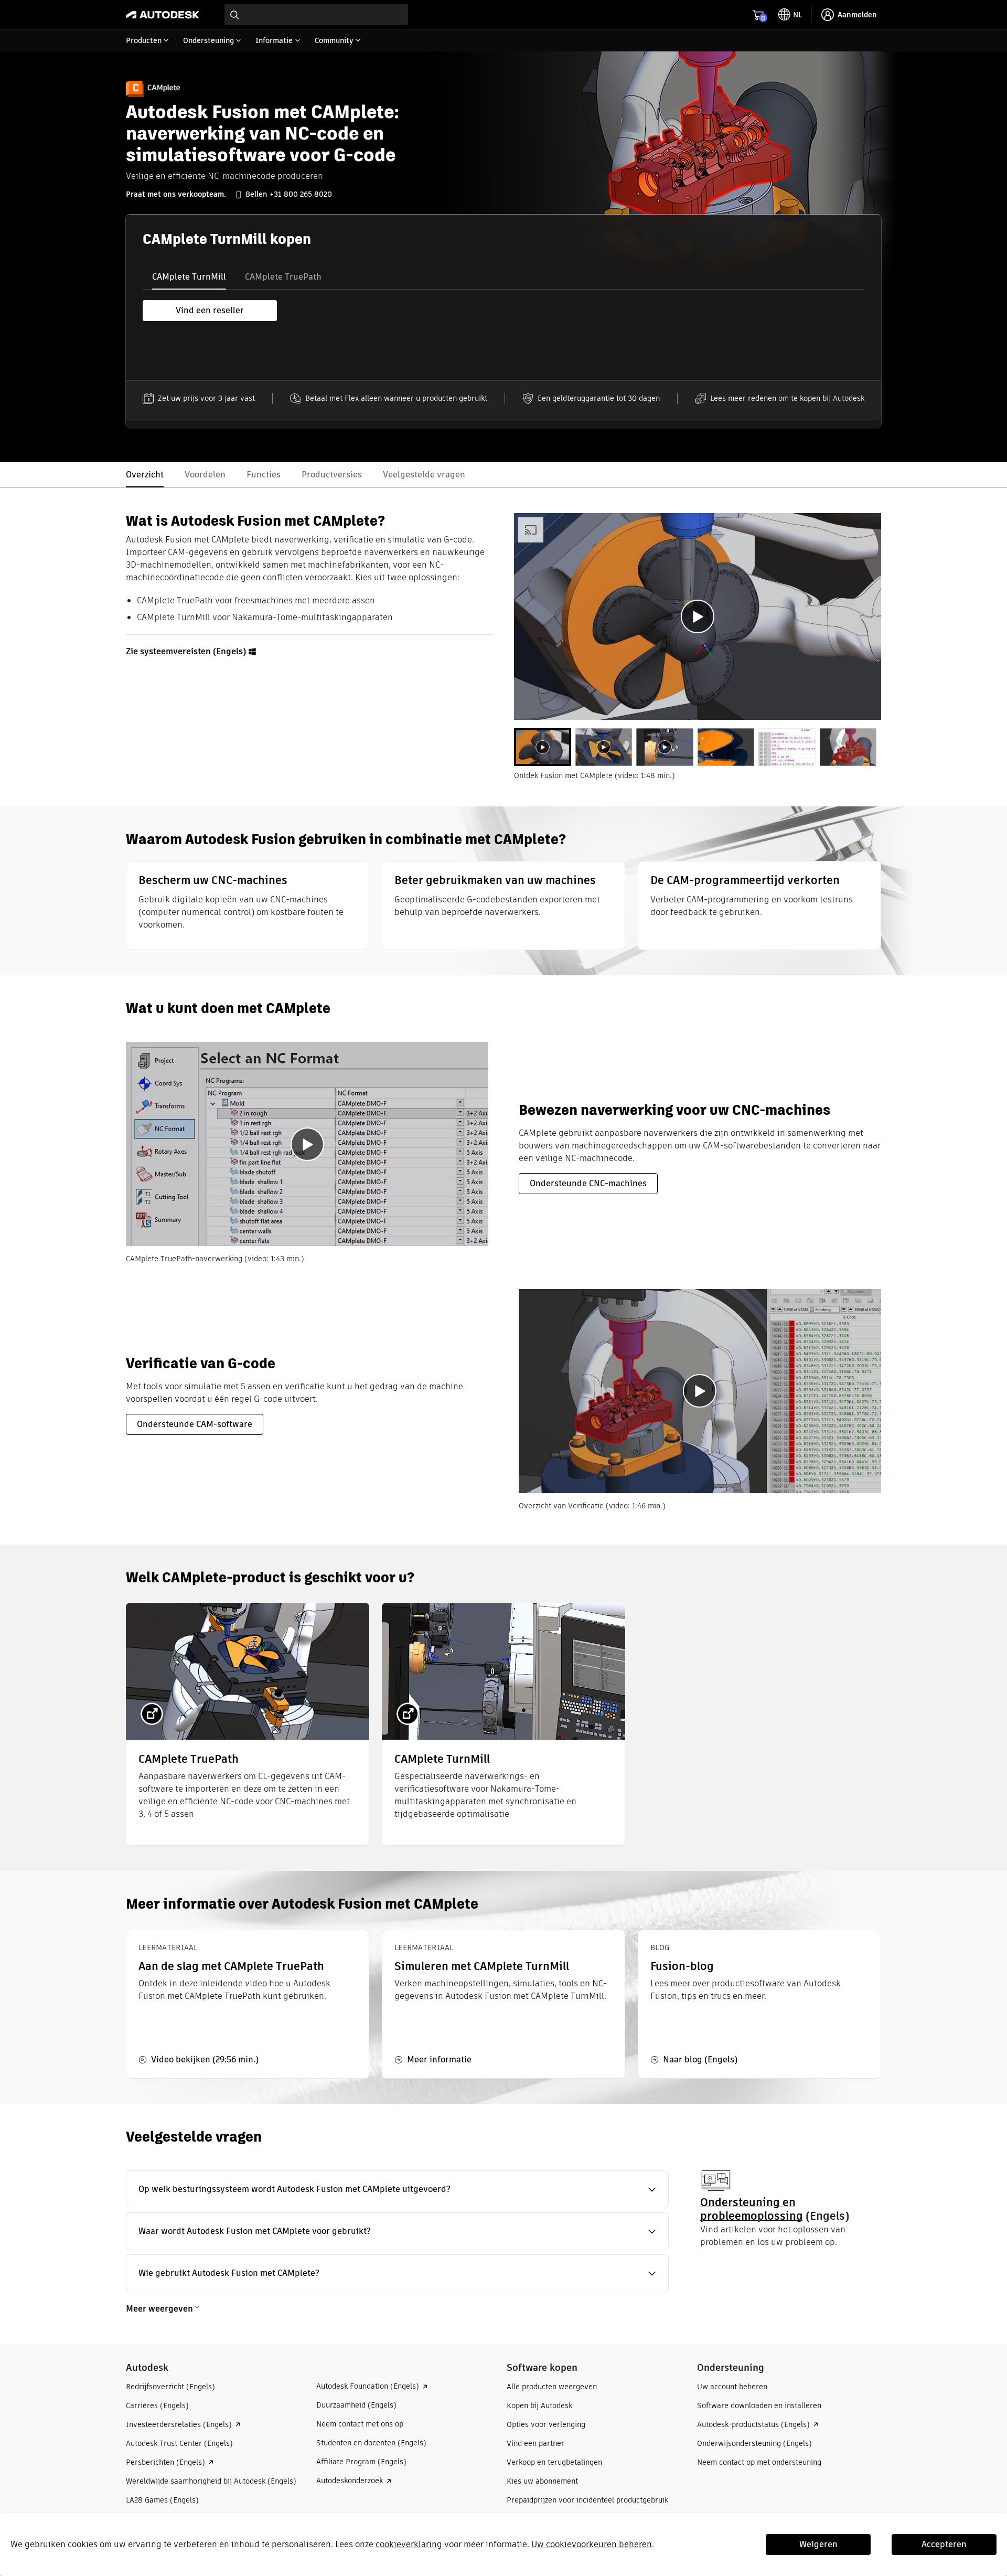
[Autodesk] (163, 15)
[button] (397, 2189)
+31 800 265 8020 (301, 194)
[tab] (189, 277)
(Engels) (187, 651)
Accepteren (944, 2544)
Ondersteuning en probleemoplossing (752, 2209)
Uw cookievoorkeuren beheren (592, 2544)
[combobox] (316, 15)
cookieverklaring (409, 2544)
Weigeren (818, 2544)
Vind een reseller (210, 310)
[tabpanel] (698, 616)
